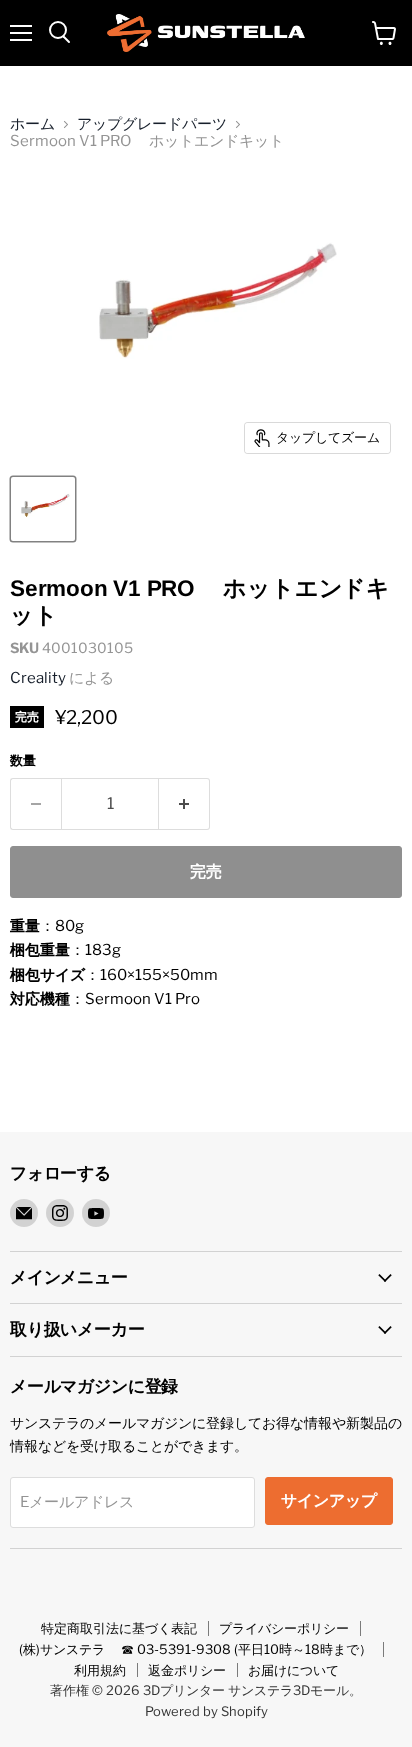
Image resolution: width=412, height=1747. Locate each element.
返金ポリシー (187, 1670)
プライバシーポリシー (284, 1628)
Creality (38, 678)
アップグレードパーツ (152, 124)
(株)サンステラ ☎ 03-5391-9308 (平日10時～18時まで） (195, 1649)
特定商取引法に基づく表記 (119, 1628)
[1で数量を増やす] (184, 804)
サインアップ (329, 1500)
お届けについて (293, 1670)
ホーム (32, 124)
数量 (23, 760)
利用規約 (100, 1670)
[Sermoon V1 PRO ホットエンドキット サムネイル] (43, 509)
